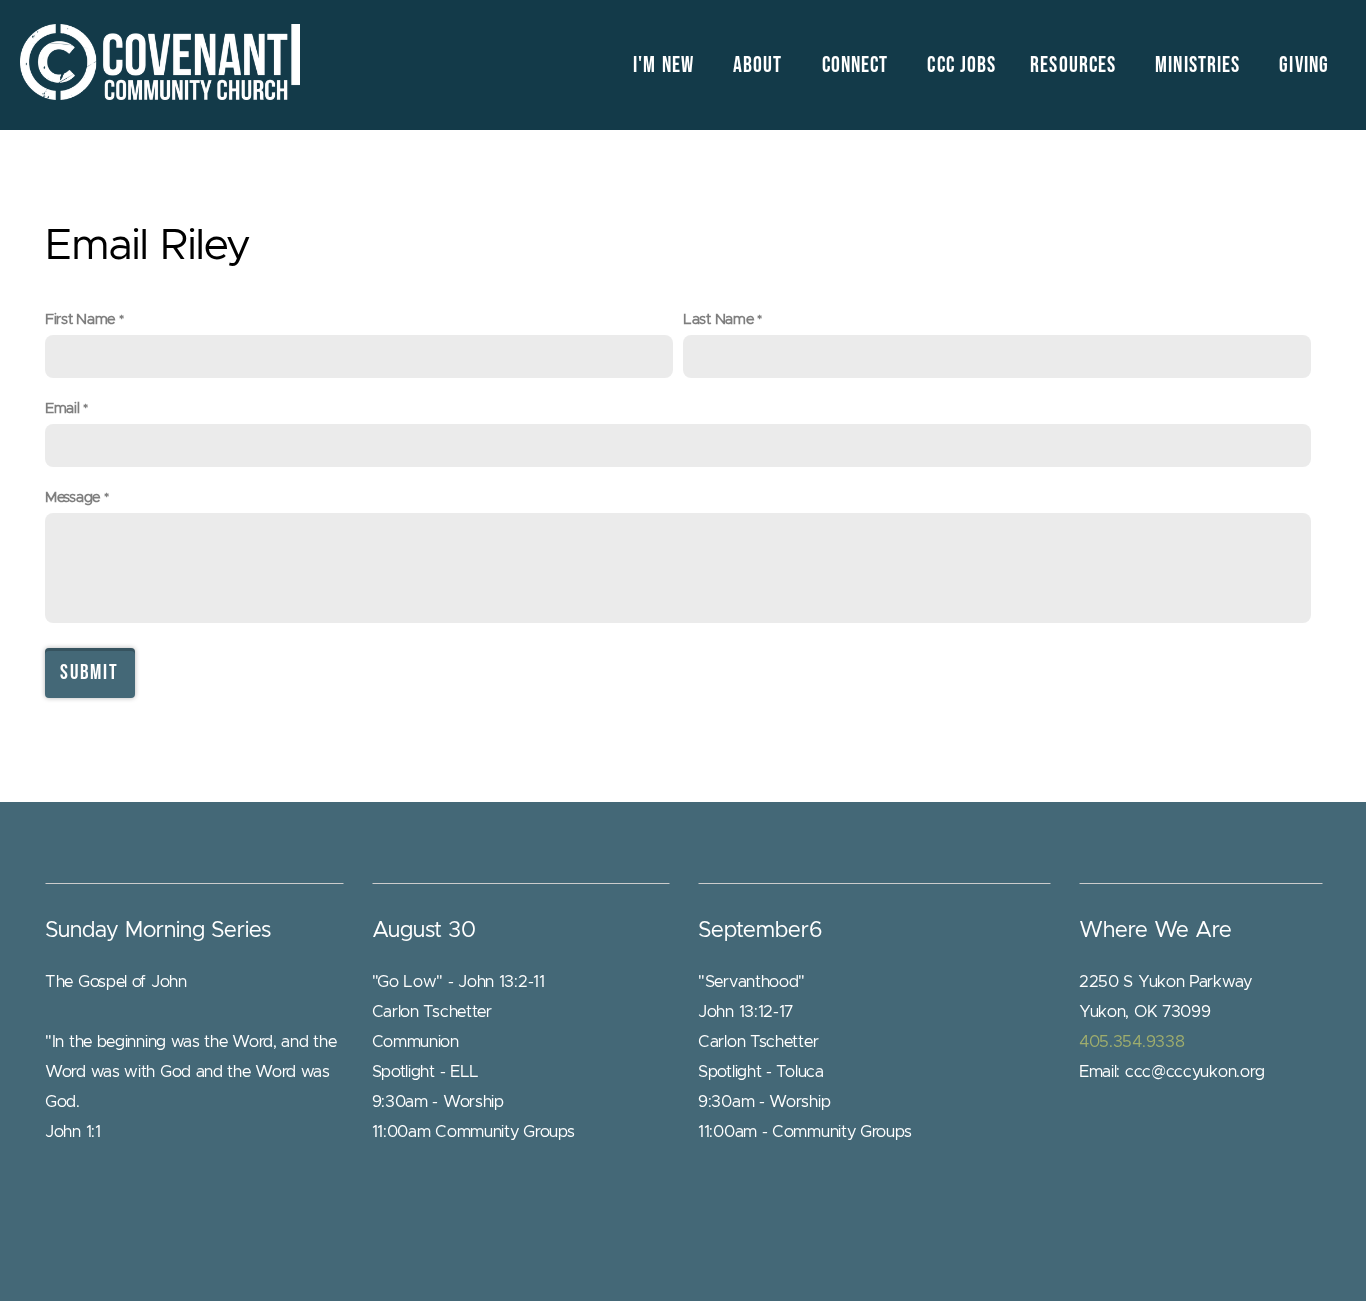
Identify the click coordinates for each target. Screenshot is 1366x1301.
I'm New (666, 65)
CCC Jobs (961, 65)
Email (62, 408)
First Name (80, 319)
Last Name (718, 319)
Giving (1304, 65)
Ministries (1200, 65)
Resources (1075, 65)
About (760, 65)
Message (72, 497)
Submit (90, 672)
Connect (858, 65)
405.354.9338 (1131, 1042)
